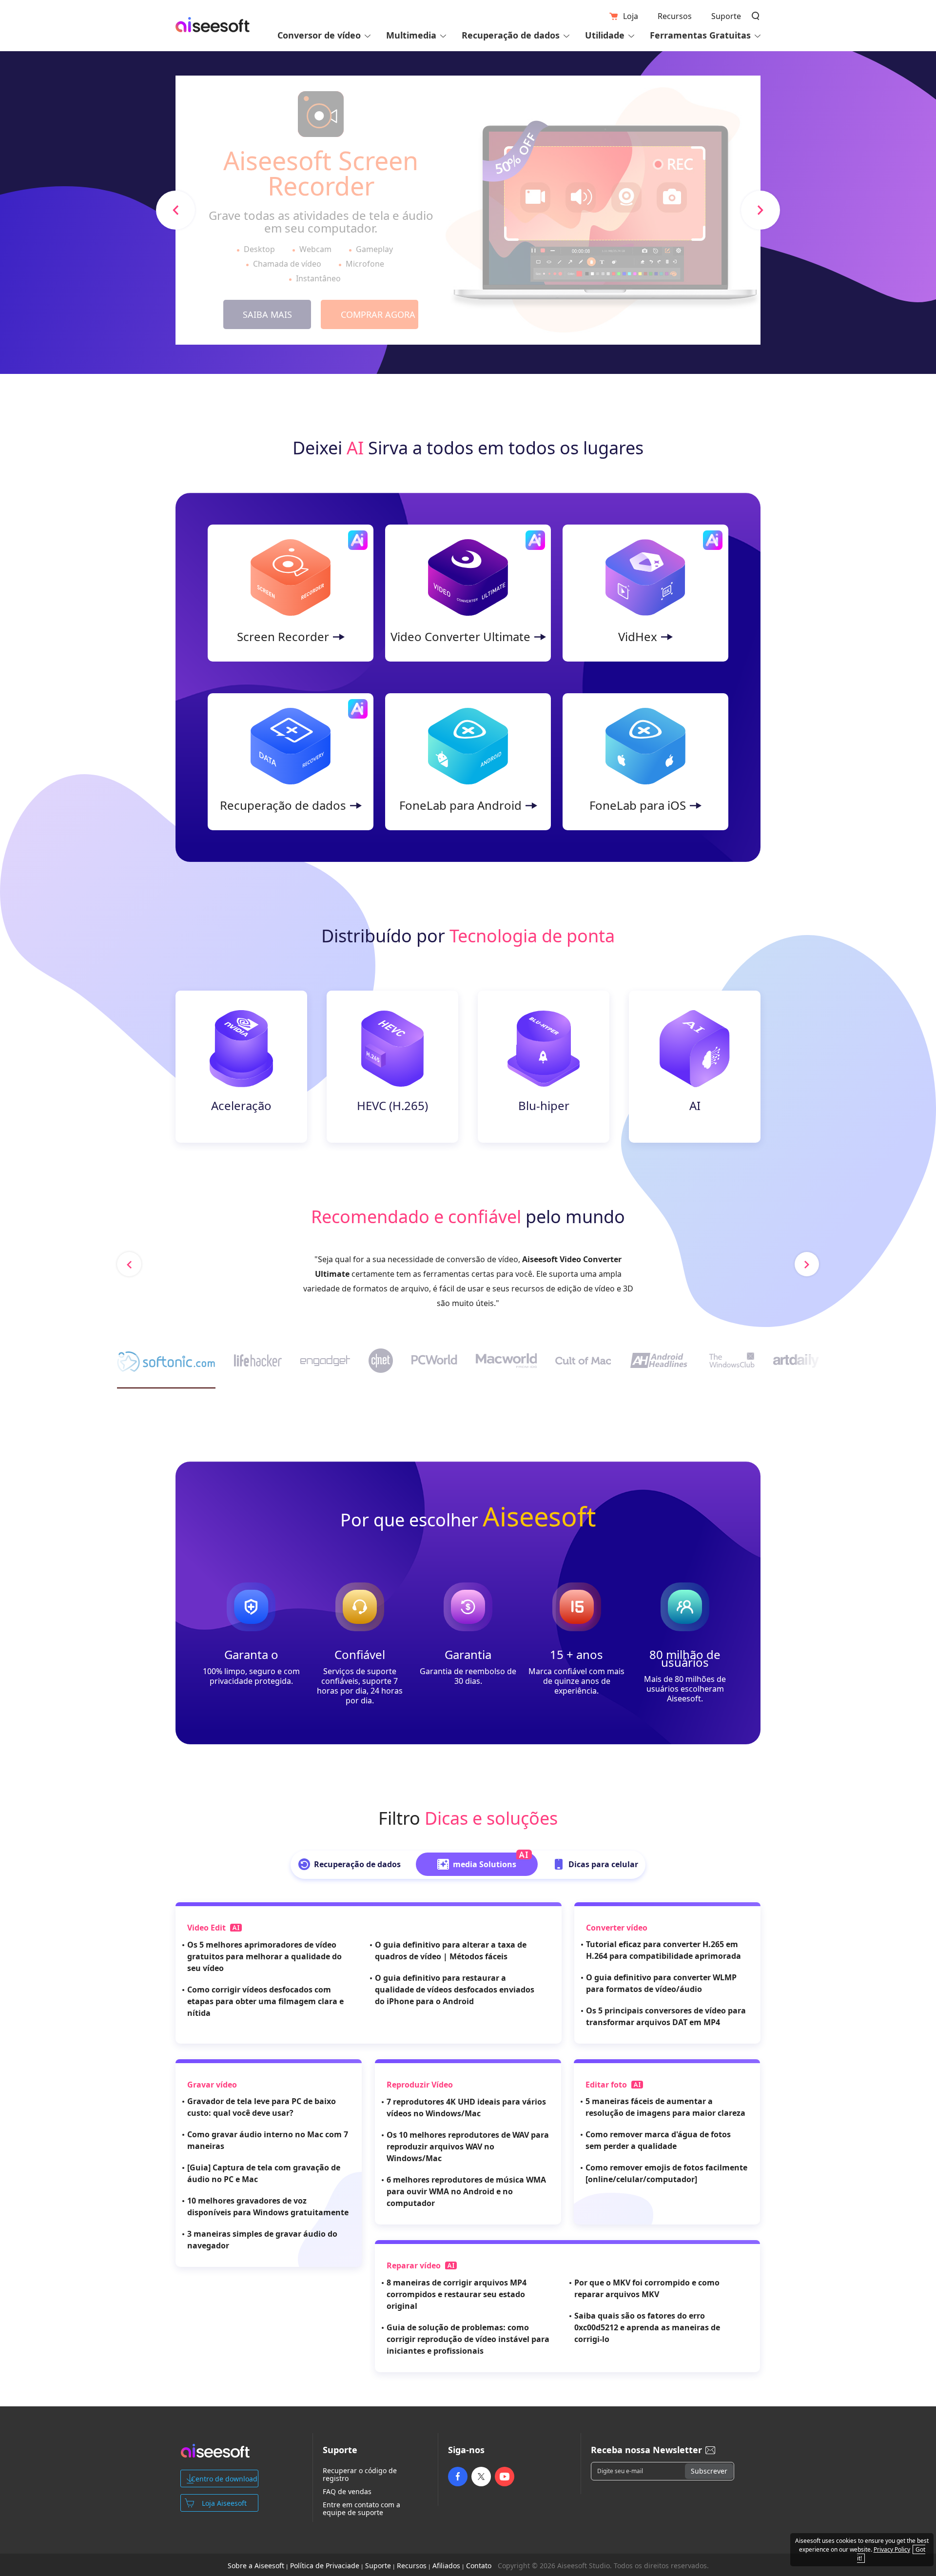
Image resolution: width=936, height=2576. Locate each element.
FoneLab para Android (460, 805)
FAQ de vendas (347, 2492)
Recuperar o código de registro (360, 2475)
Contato (479, 2566)
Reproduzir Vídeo (420, 2085)
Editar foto (607, 2085)
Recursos (675, 16)
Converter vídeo (617, 1928)
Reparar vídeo (415, 2265)
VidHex (638, 637)
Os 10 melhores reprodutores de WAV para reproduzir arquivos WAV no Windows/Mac (468, 2147)
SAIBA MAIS (267, 314)
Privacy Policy (892, 2549)
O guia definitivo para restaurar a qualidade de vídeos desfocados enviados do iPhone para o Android (455, 1990)
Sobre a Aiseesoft (256, 2566)
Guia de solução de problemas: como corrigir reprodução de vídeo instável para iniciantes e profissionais (468, 2339)
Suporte (726, 16)
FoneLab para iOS (638, 805)
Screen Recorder (283, 637)
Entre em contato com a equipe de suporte (361, 2509)
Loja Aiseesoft (224, 2503)
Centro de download (224, 2479)
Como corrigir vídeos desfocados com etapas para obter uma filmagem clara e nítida (265, 2001)
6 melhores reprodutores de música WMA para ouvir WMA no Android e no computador (466, 2191)
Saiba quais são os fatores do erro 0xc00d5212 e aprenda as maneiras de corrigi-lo (647, 2327)
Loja (631, 16)
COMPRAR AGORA (378, 314)
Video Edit (207, 1928)
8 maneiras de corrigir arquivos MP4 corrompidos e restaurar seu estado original (457, 2294)
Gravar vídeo (212, 2085)
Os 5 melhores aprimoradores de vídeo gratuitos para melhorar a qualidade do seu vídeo (264, 1956)
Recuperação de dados (283, 805)
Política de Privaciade (325, 2566)
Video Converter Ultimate (460, 637)
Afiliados (446, 2566)
